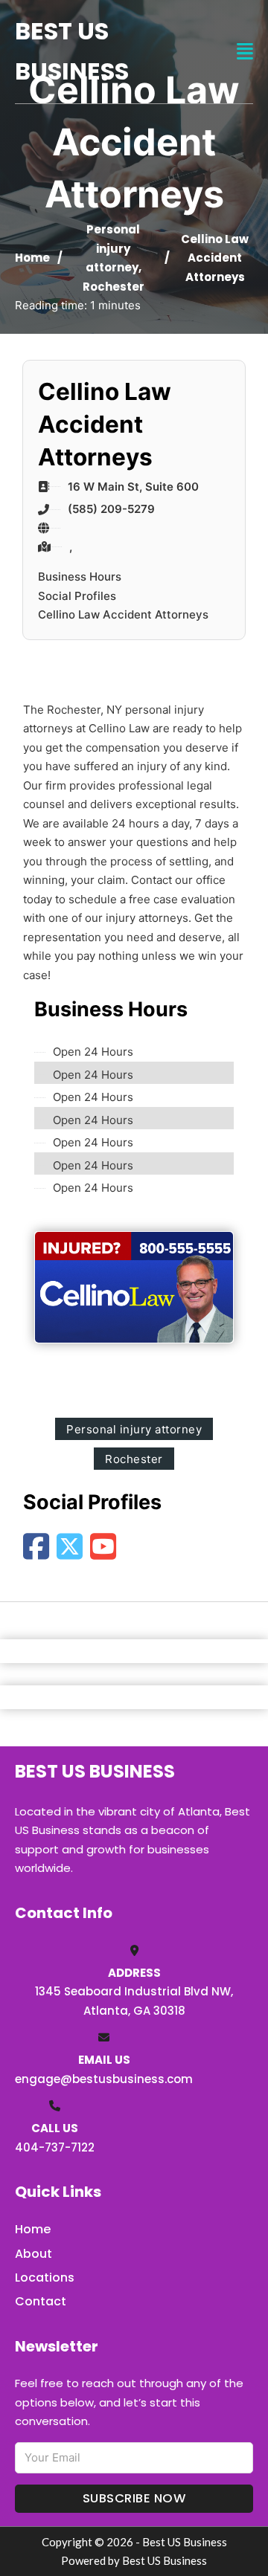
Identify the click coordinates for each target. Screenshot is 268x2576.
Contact (41, 2301)
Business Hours (80, 577)
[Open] (245, 52)
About (33, 2254)
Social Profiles (77, 596)
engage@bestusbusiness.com (104, 2079)
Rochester (114, 287)
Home (32, 258)
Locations (45, 2278)
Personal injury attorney (113, 248)
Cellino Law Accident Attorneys (123, 614)
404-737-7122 (55, 2147)
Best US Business (72, 51)
